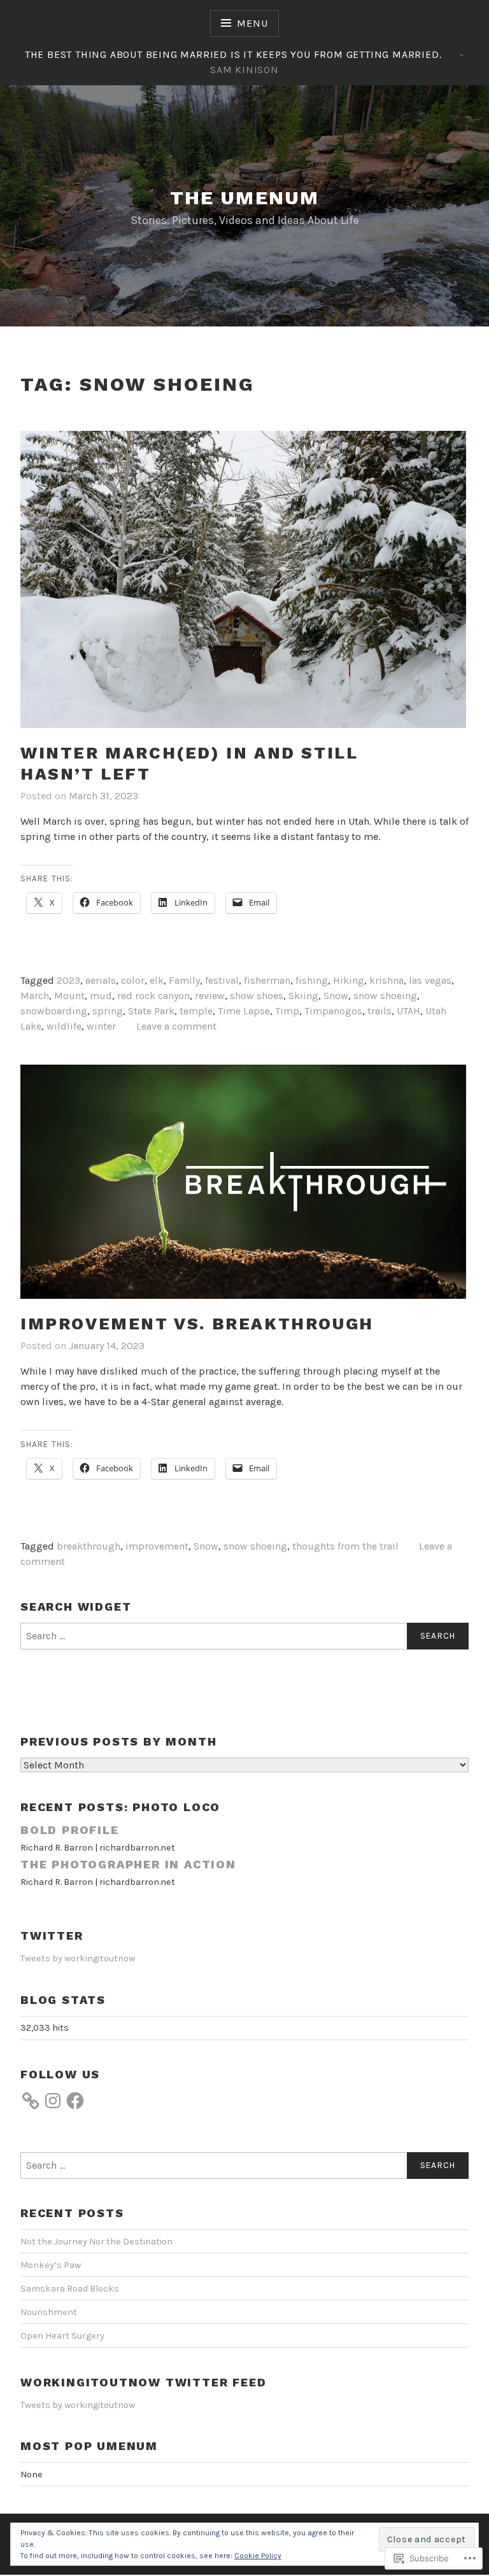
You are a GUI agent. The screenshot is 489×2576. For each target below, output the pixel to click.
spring (108, 1011)
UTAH (408, 1011)
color (133, 980)
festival (222, 980)
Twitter (52, 1935)
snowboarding (54, 1011)
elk (157, 980)
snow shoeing (385, 996)
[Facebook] (75, 2101)
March (35, 996)
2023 (68, 980)
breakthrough (89, 1546)
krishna (386, 980)
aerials (101, 980)
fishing (312, 980)
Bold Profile (70, 1830)
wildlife (64, 1026)
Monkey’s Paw (51, 2265)
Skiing (303, 996)
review (210, 996)
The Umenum (245, 198)
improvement (157, 1546)
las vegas (430, 980)
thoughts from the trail (345, 1546)
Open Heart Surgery (62, 2336)
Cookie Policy (258, 2556)
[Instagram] (53, 2101)
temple (196, 1011)
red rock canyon (153, 996)
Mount (69, 996)
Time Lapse (244, 1011)
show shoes (257, 996)
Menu (252, 23)
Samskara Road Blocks (70, 2289)
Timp (287, 1011)
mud (101, 996)
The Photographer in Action (128, 1864)
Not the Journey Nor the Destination (96, 2242)
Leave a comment (176, 1026)
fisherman (267, 980)
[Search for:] (244, 1636)
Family (184, 980)
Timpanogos (333, 1011)
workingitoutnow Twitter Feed (143, 2382)
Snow (336, 996)
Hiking (349, 980)
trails (379, 1011)
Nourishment (49, 2312)
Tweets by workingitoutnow (78, 1958)
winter (101, 1026)
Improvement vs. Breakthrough (197, 1324)
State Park (151, 1011)
